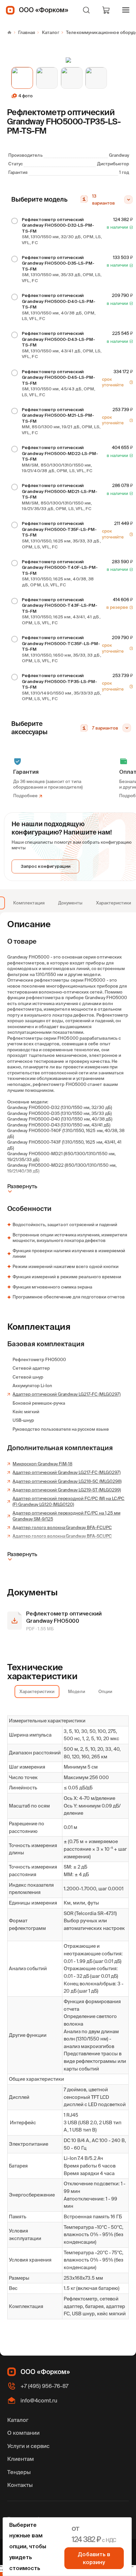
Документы (70, 903)
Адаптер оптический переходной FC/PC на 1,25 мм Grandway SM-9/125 (66, 1516)
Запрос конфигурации (46, 866)
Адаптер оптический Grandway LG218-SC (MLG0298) (67, 1481)
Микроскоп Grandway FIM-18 (42, 1464)
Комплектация (29, 903)
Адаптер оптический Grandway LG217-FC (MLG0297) (66, 1394)
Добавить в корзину (94, 2558)
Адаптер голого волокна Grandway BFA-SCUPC (62, 1536)
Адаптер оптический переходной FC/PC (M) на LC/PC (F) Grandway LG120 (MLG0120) (68, 1501)
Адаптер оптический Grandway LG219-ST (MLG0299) (67, 1490)
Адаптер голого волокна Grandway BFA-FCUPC (62, 1528)
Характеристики (114, 903)
